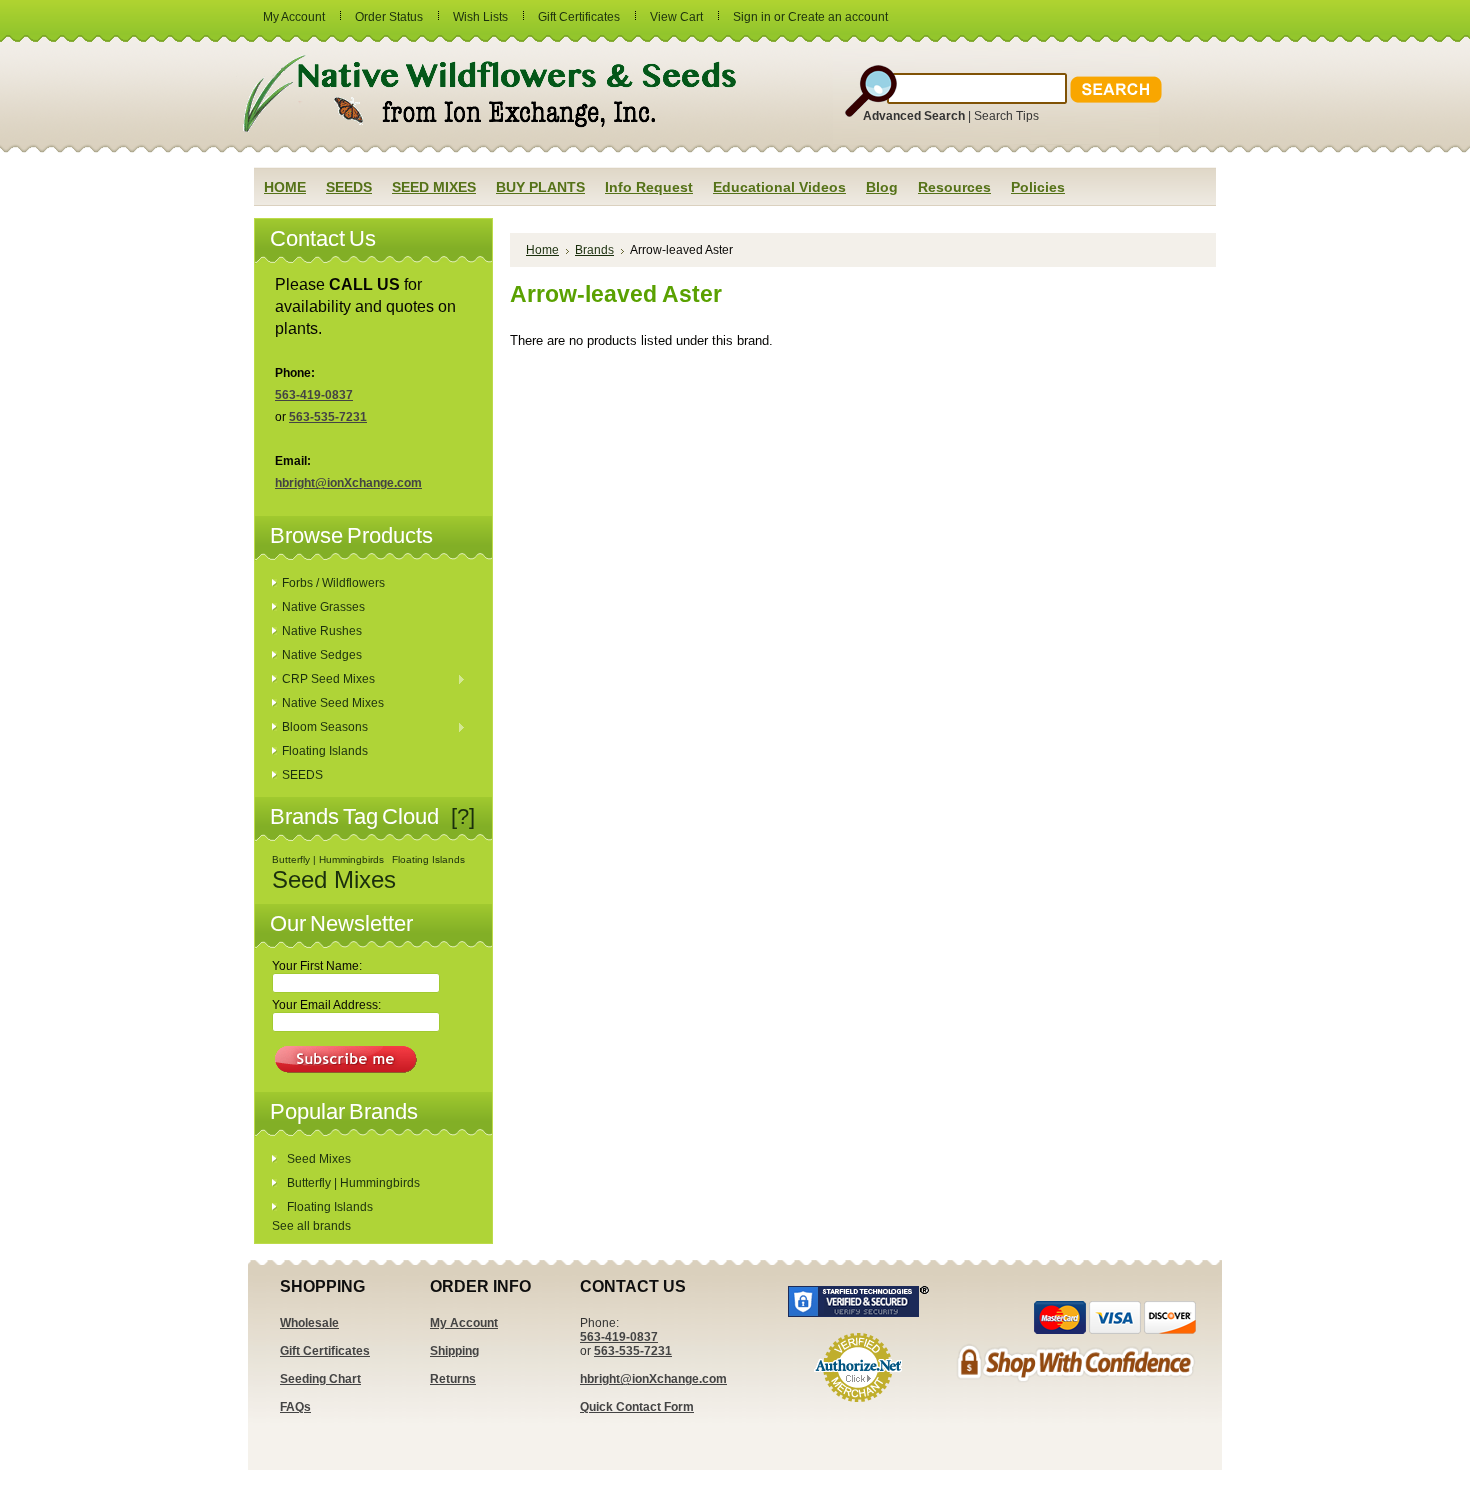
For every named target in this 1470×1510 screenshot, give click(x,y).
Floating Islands (325, 751)
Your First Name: (317, 966)
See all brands (311, 1226)
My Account (294, 17)
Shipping (454, 1351)
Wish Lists (480, 17)
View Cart (676, 17)
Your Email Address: (326, 1005)
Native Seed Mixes (333, 703)
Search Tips (1006, 116)
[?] (463, 816)
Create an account (838, 17)
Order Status (389, 17)
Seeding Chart (320, 1379)
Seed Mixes (334, 879)
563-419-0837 (314, 395)
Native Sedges (322, 655)
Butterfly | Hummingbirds (328, 859)
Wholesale (309, 1323)
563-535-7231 (328, 417)
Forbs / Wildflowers (333, 583)
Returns (453, 1379)
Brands (594, 250)
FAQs (295, 1407)
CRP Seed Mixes (323, 680)
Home (542, 250)
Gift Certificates (579, 17)
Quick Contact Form (637, 1407)
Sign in (752, 17)
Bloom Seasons (320, 728)
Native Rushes (322, 631)
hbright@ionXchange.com (348, 483)
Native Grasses (323, 607)
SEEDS (302, 775)
